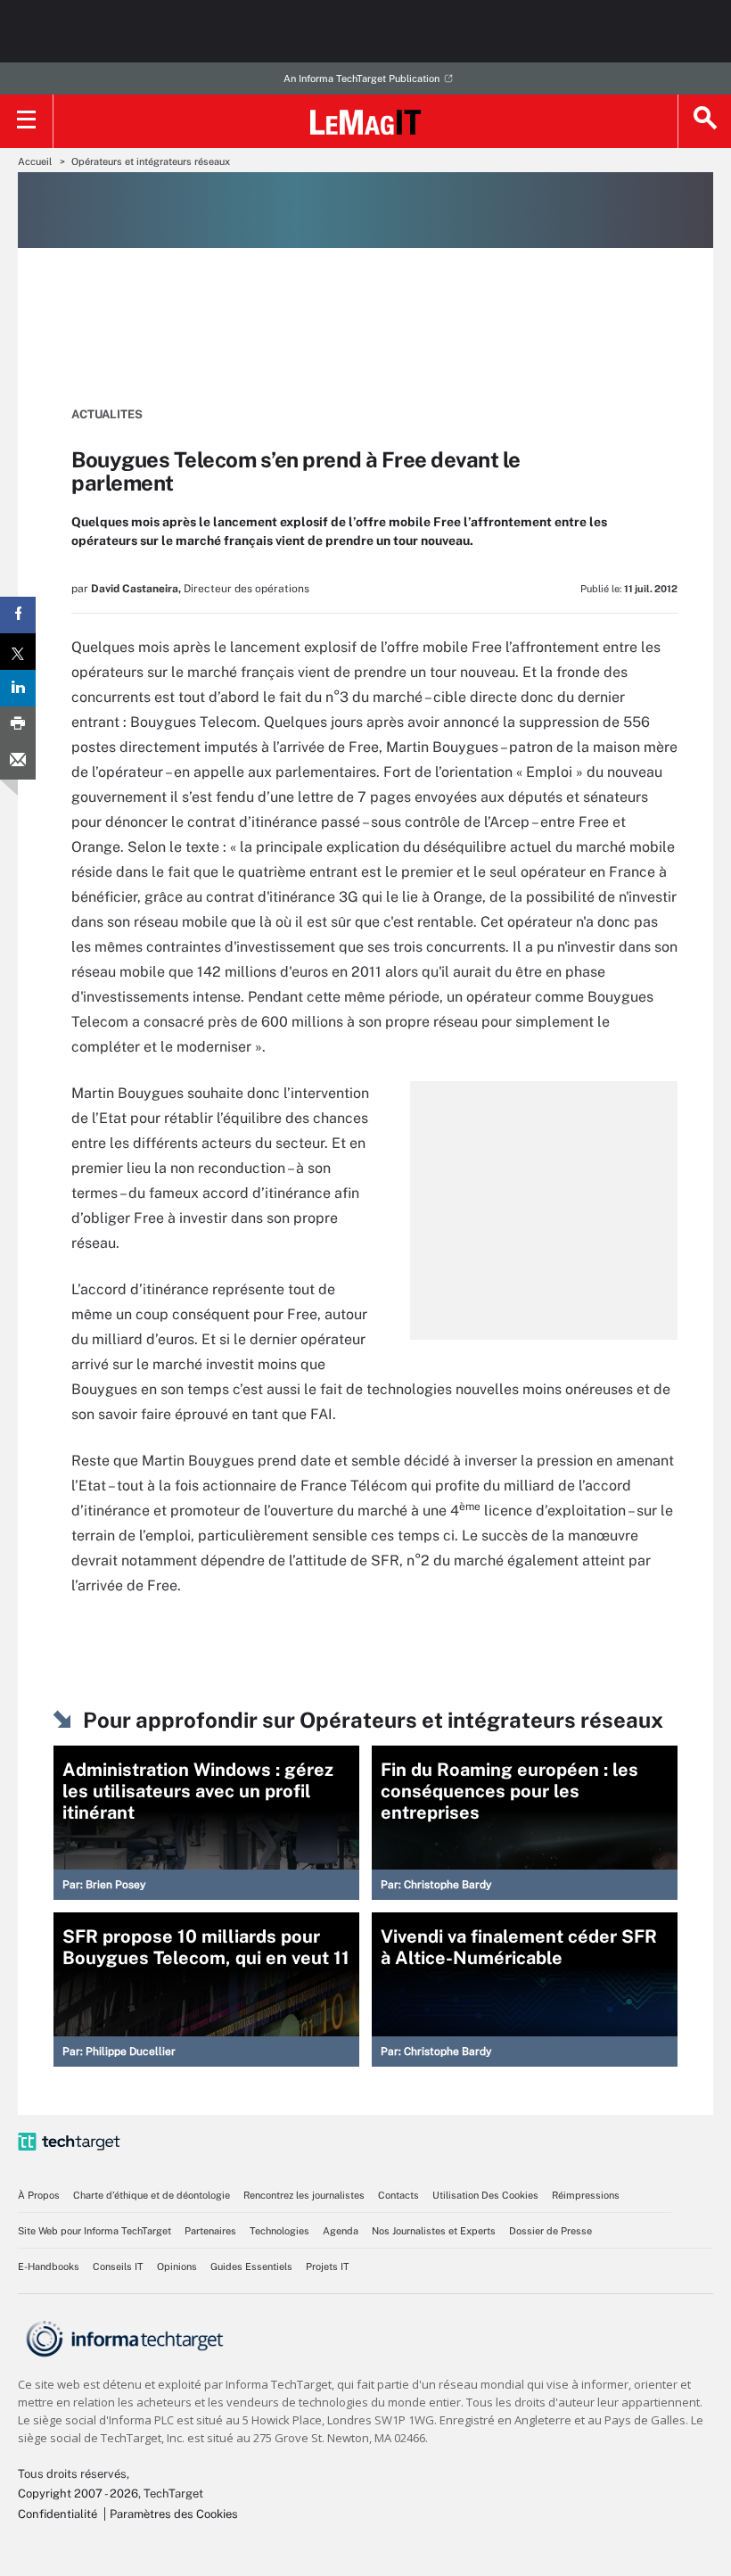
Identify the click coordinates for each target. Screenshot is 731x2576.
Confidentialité (57, 2514)
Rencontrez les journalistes (304, 2195)
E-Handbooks (49, 2266)
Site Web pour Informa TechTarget (94, 2231)
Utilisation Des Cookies (485, 2195)
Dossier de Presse (550, 2231)
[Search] (704, 121)
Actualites (107, 414)
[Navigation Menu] (27, 121)
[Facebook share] (18, 615)
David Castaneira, (136, 589)
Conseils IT (118, 2266)
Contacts (398, 2195)
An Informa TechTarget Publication (361, 78)
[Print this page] (18, 725)
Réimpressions (586, 2195)
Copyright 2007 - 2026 (78, 2493)
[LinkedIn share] (18, 688)
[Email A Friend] (18, 761)
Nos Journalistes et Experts (434, 2231)
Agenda (341, 2231)
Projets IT (328, 2266)
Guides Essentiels (251, 2266)
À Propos (39, 2195)
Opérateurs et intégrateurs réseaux (151, 161)
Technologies (279, 2231)
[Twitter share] (18, 652)
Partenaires (210, 2231)
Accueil (35, 161)
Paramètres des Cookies (174, 2514)
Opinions (177, 2266)
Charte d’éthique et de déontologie (152, 2195)
